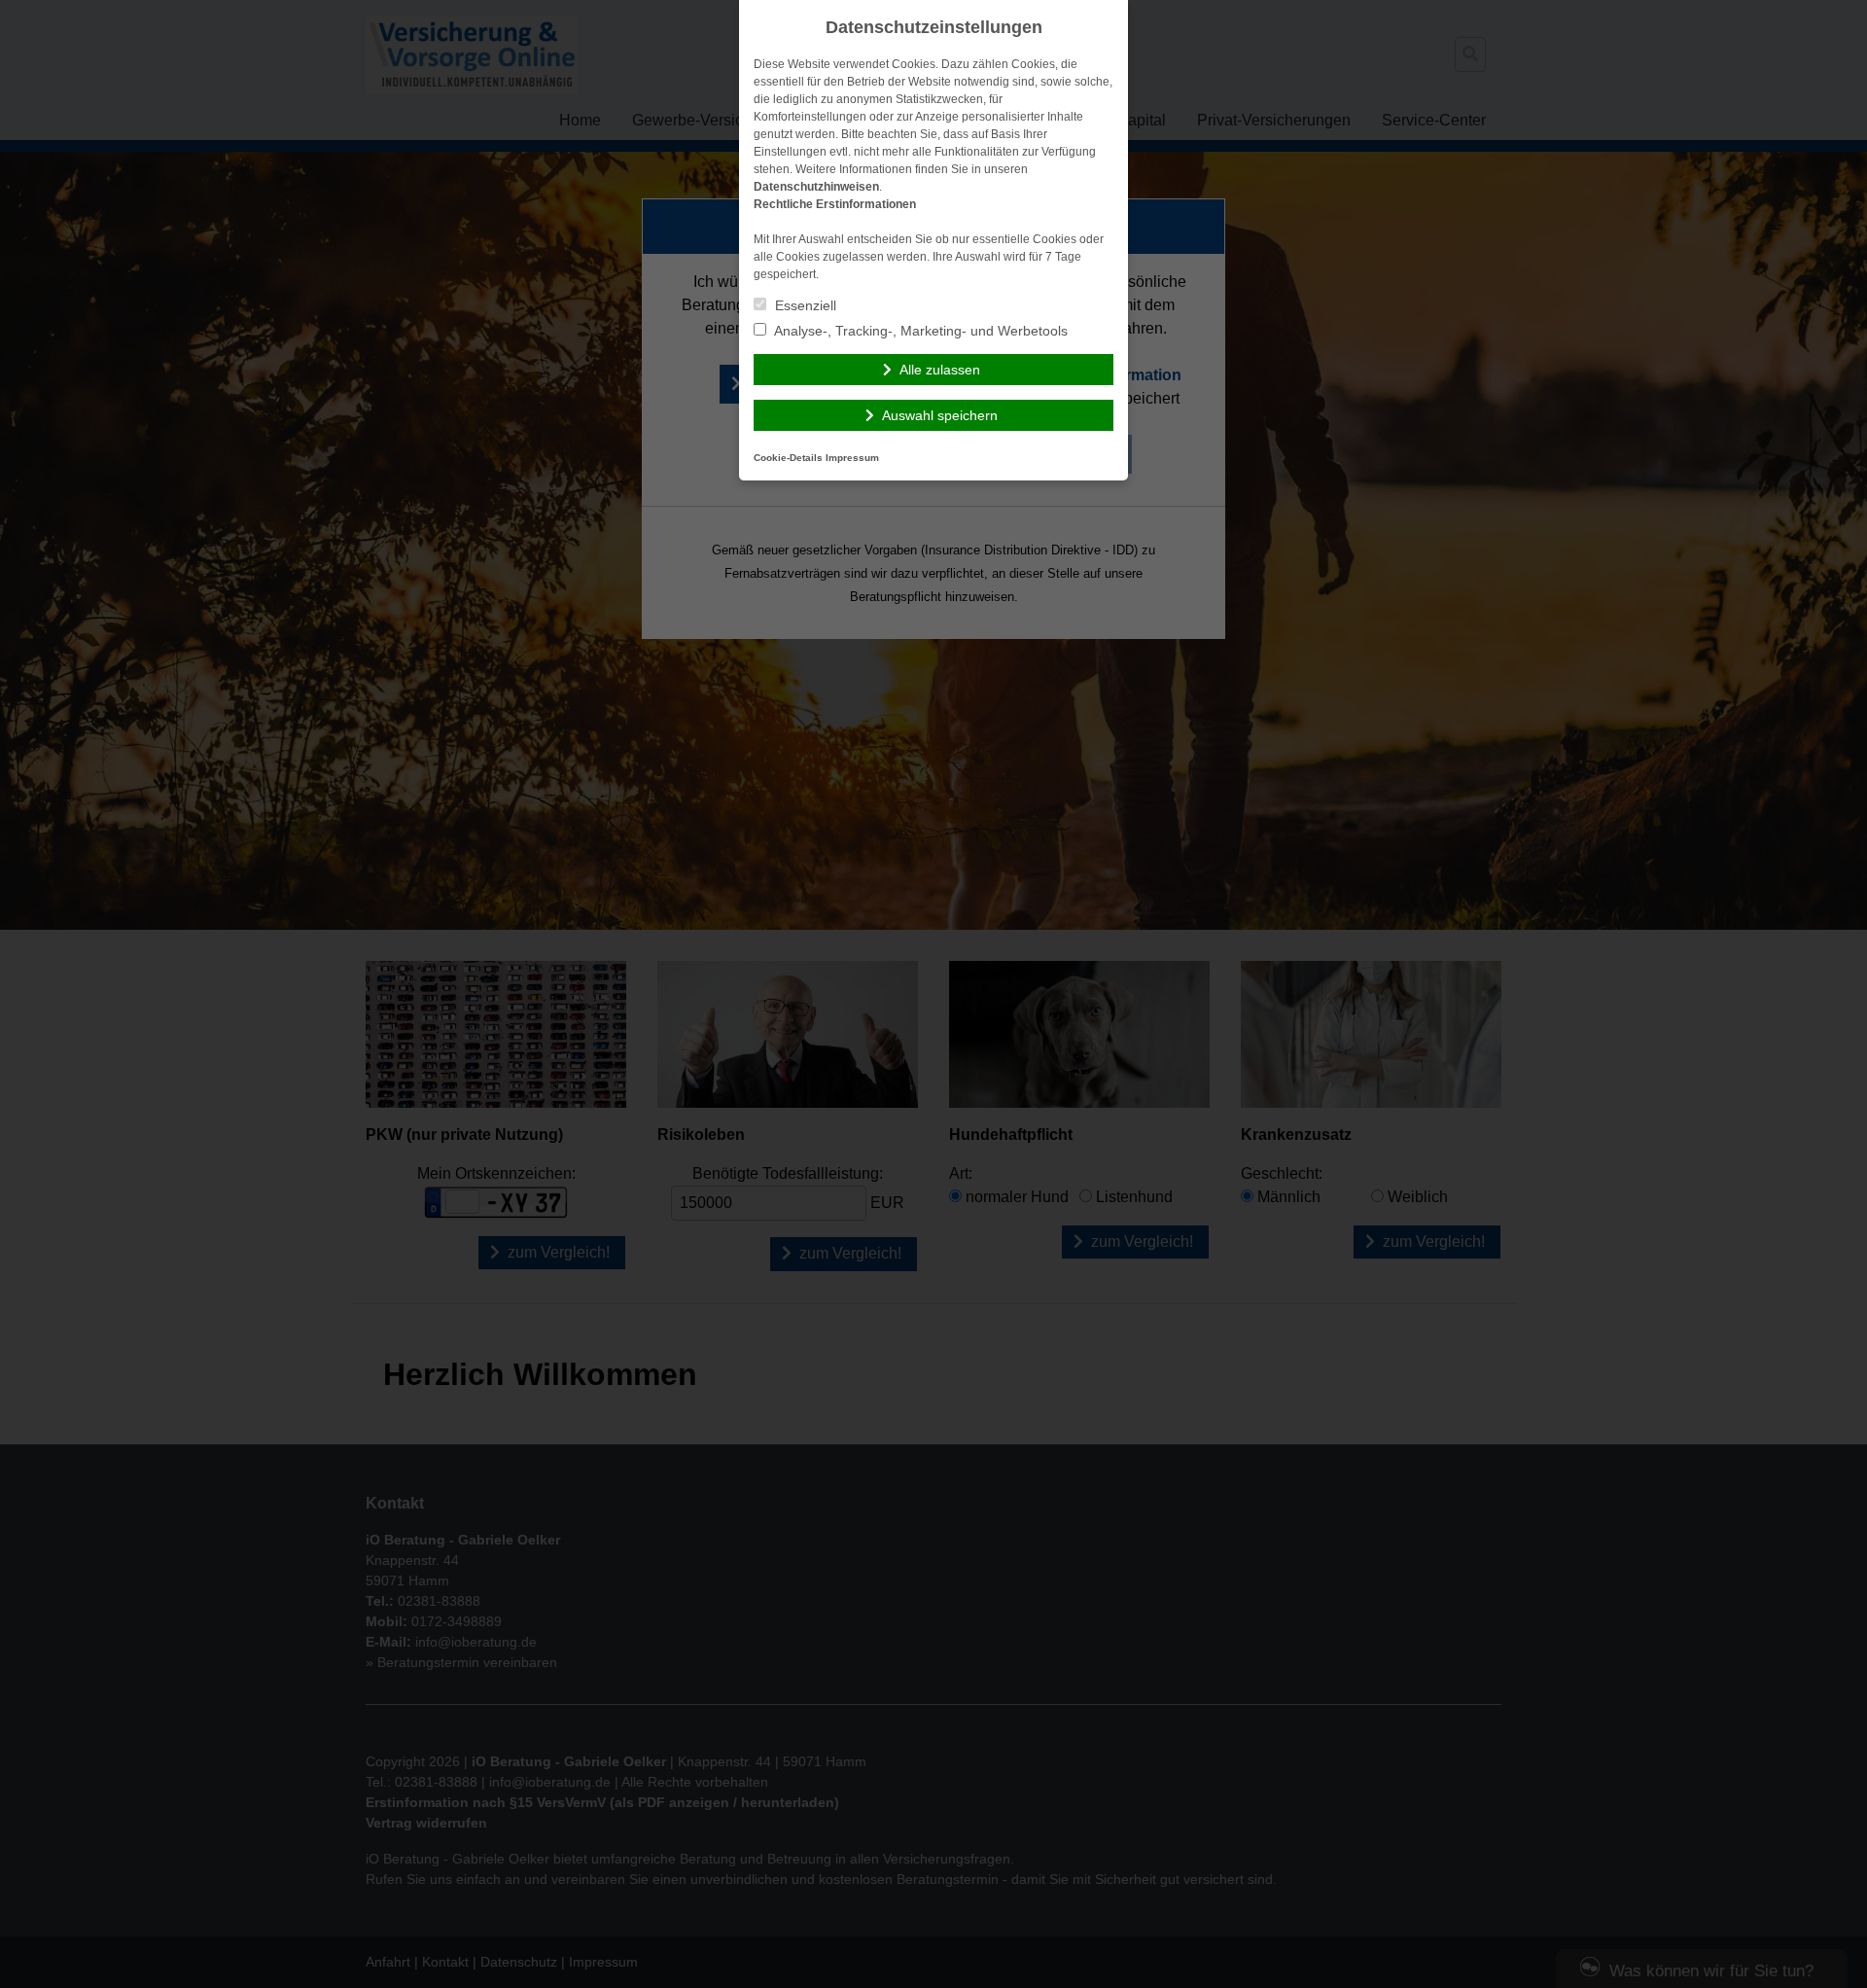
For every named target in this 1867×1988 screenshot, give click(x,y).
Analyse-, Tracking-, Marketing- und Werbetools (919, 331)
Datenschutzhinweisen (816, 187)
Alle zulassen (940, 370)
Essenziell (804, 305)
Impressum (852, 458)
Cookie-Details (788, 458)
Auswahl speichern (940, 415)
